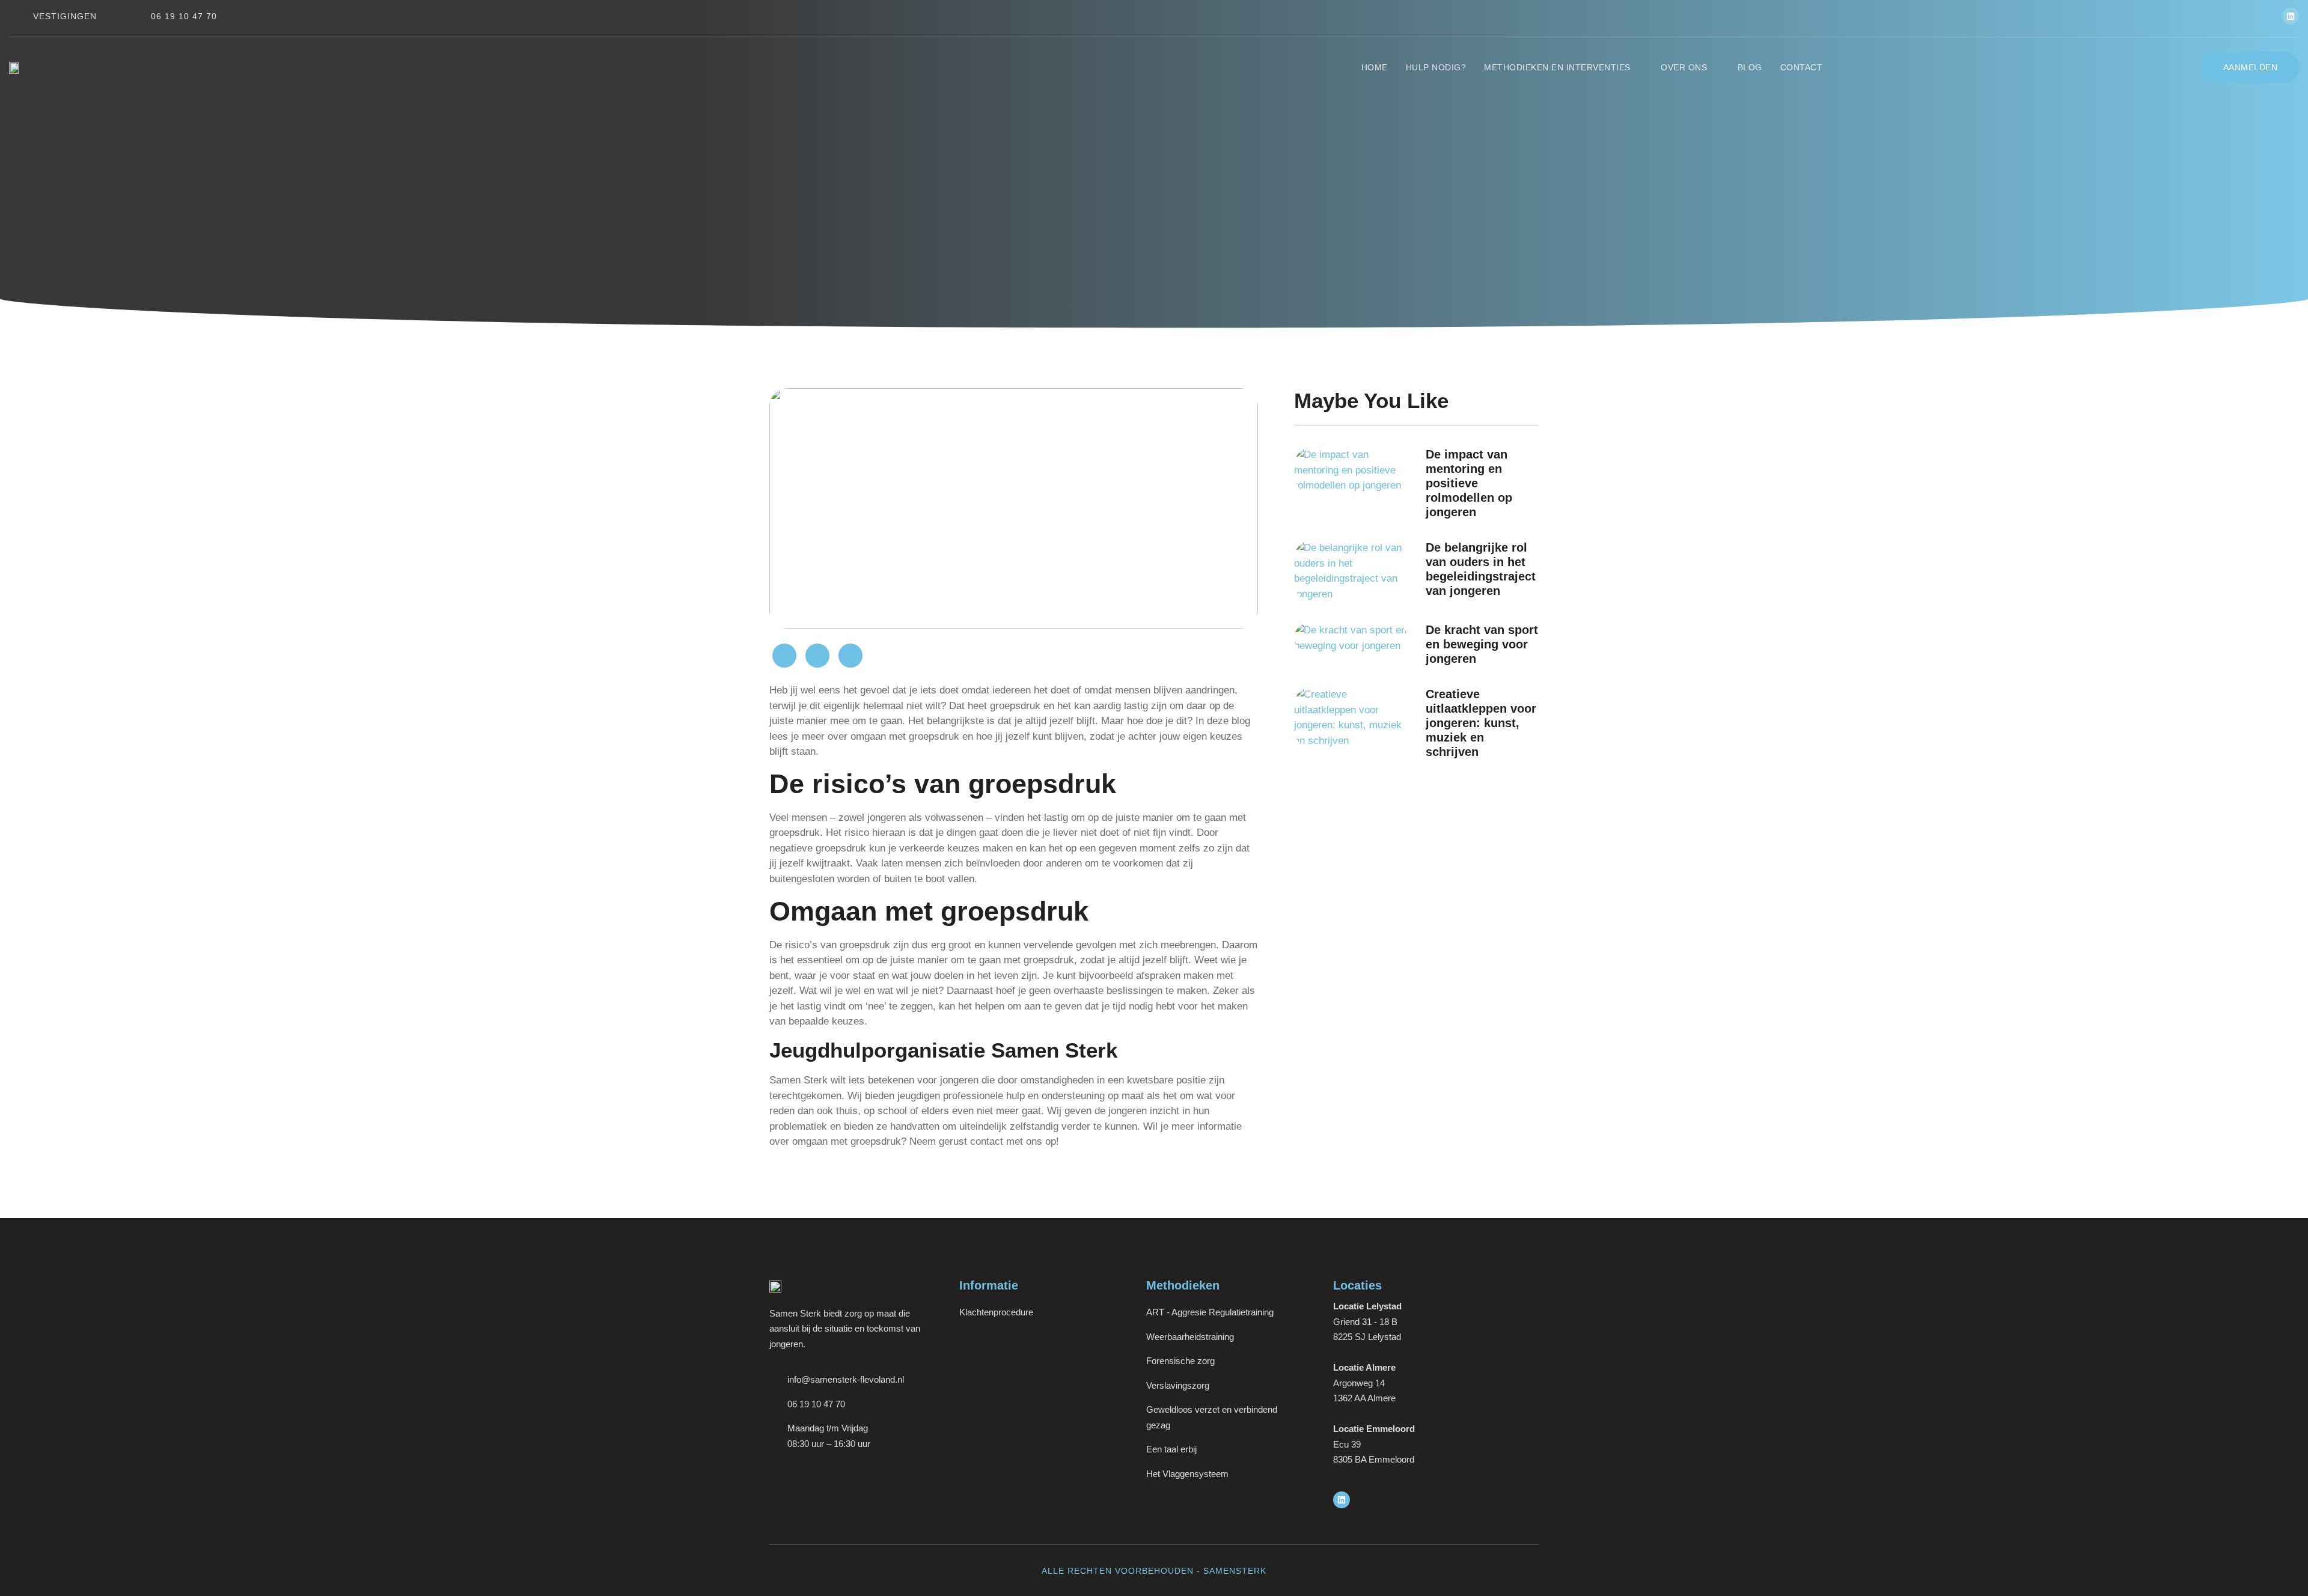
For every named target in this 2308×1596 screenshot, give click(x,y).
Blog (1750, 67)
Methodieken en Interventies (1557, 67)
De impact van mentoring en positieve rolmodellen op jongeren (1469, 483)
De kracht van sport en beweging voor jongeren (1482, 644)
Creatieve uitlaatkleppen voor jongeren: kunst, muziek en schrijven (1481, 723)
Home (1375, 67)
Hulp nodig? (1436, 67)
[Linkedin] (2291, 16)
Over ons (1684, 67)
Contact (1802, 67)
